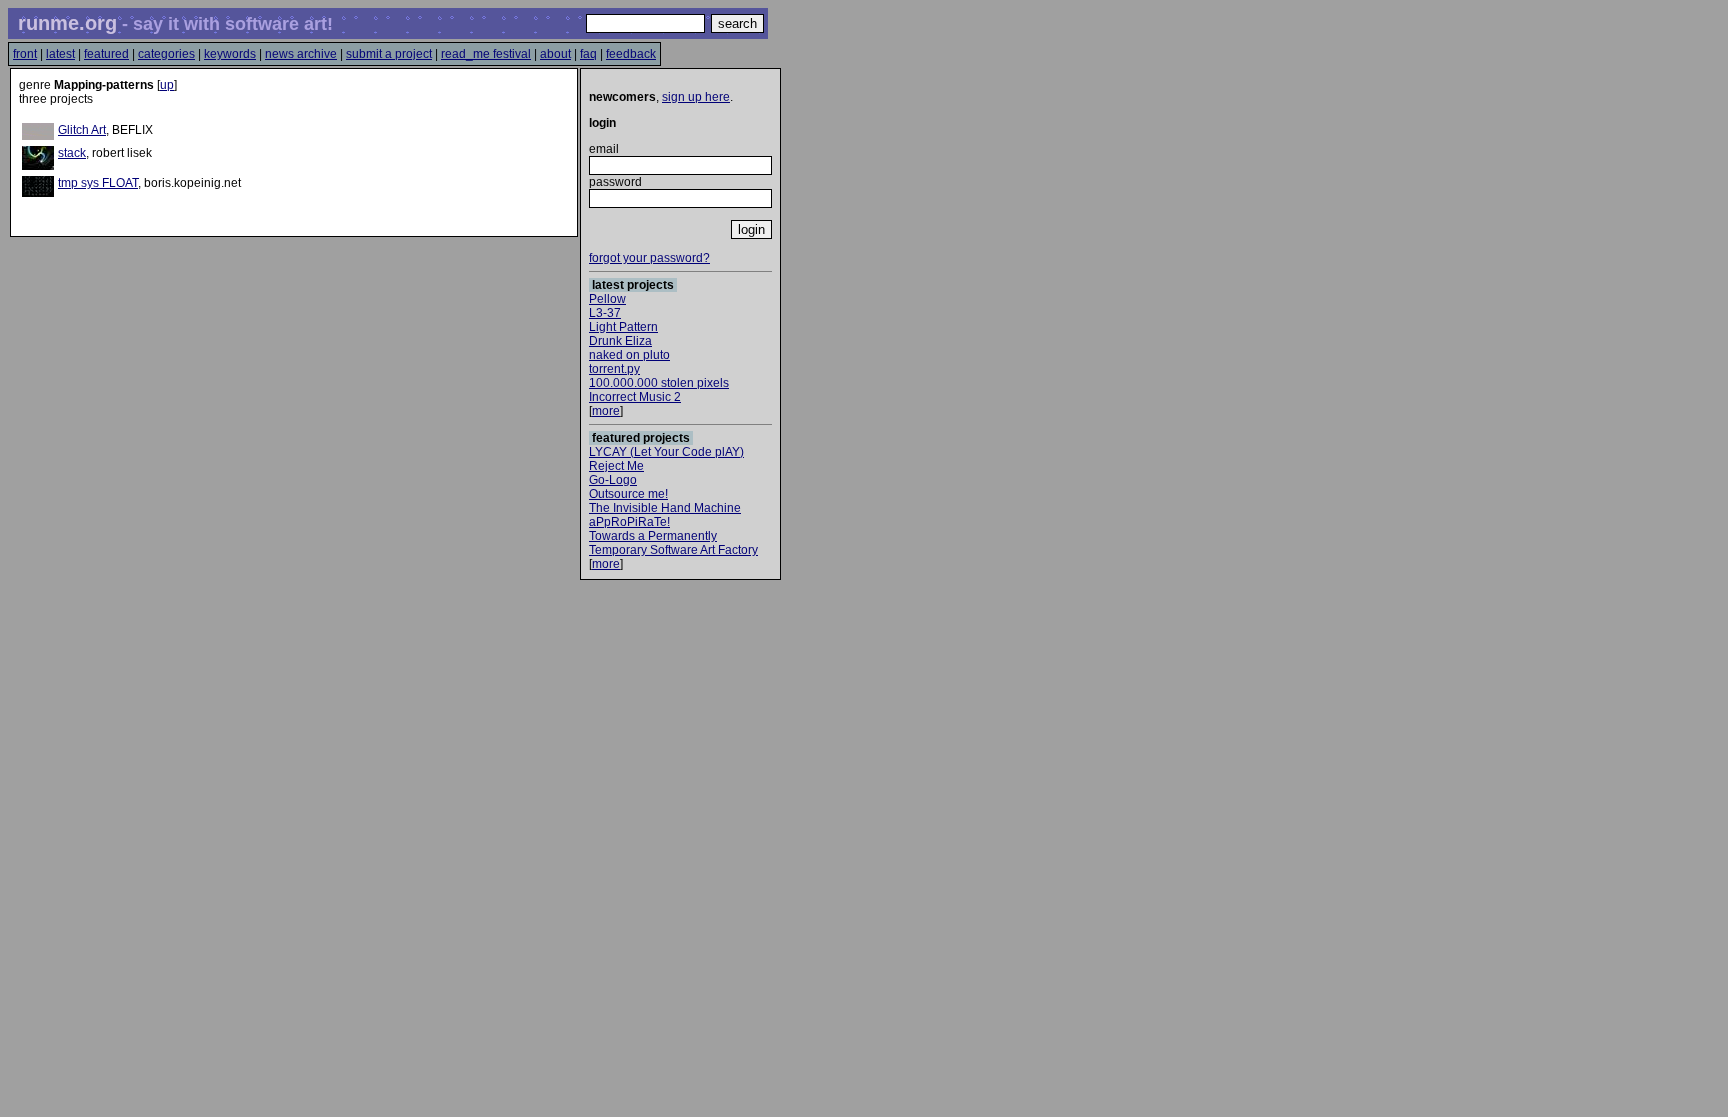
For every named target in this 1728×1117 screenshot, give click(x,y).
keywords (230, 54)
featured (106, 54)
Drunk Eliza (620, 341)
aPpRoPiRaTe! (629, 522)
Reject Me (616, 466)
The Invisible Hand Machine (665, 508)
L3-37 (605, 313)
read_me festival (486, 54)
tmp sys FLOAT (98, 183)
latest (60, 54)
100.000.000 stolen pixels (659, 383)
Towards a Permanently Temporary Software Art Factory (673, 543)
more (606, 411)
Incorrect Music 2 (635, 397)
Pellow (607, 299)
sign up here (696, 97)
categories (166, 54)
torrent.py (614, 369)
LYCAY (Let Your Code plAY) (666, 452)
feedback (631, 54)
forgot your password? (649, 258)
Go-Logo (613, 480)
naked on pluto (629, 355)
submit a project (389, 54)
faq (588, 54)
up (167, 85)
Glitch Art (82, 130)
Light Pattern (623, 327)
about (555, 54)
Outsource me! (628, 494)
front (25, 54)
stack (72, 153)
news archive (301, 54)
